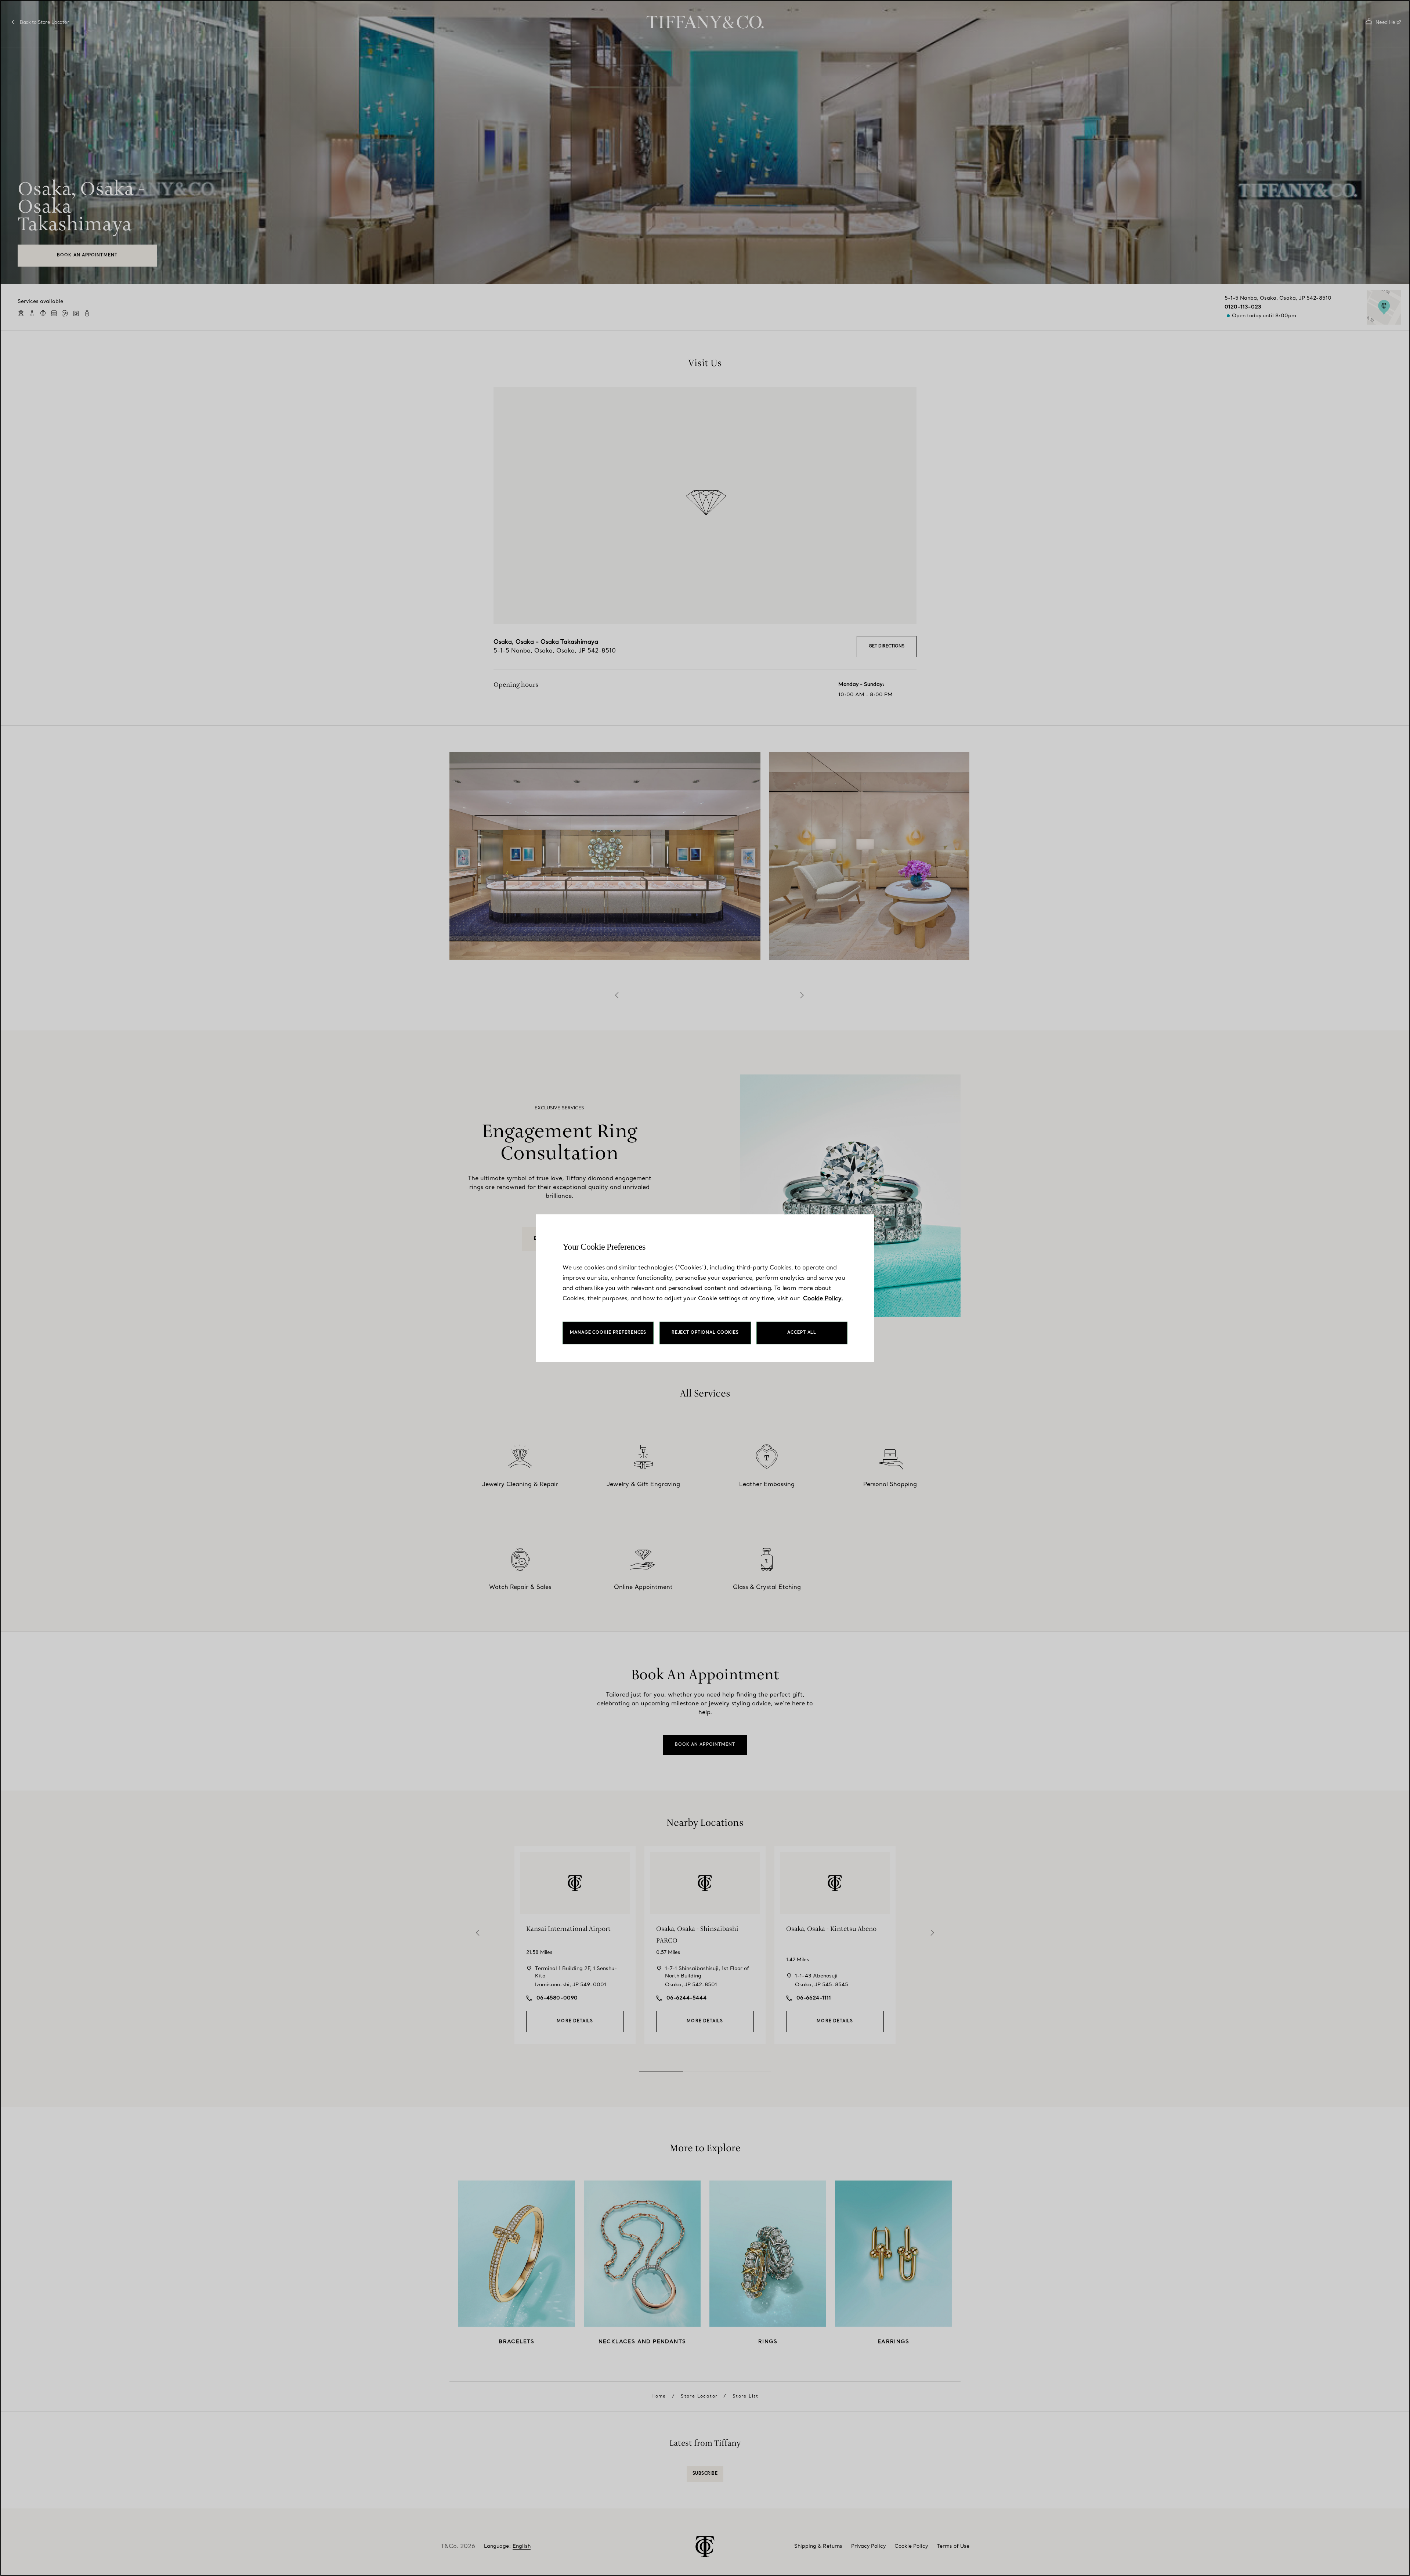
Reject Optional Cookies (705, 1333)
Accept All (802, 1333)
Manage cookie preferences (608, 1333)
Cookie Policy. (823, 1299)
